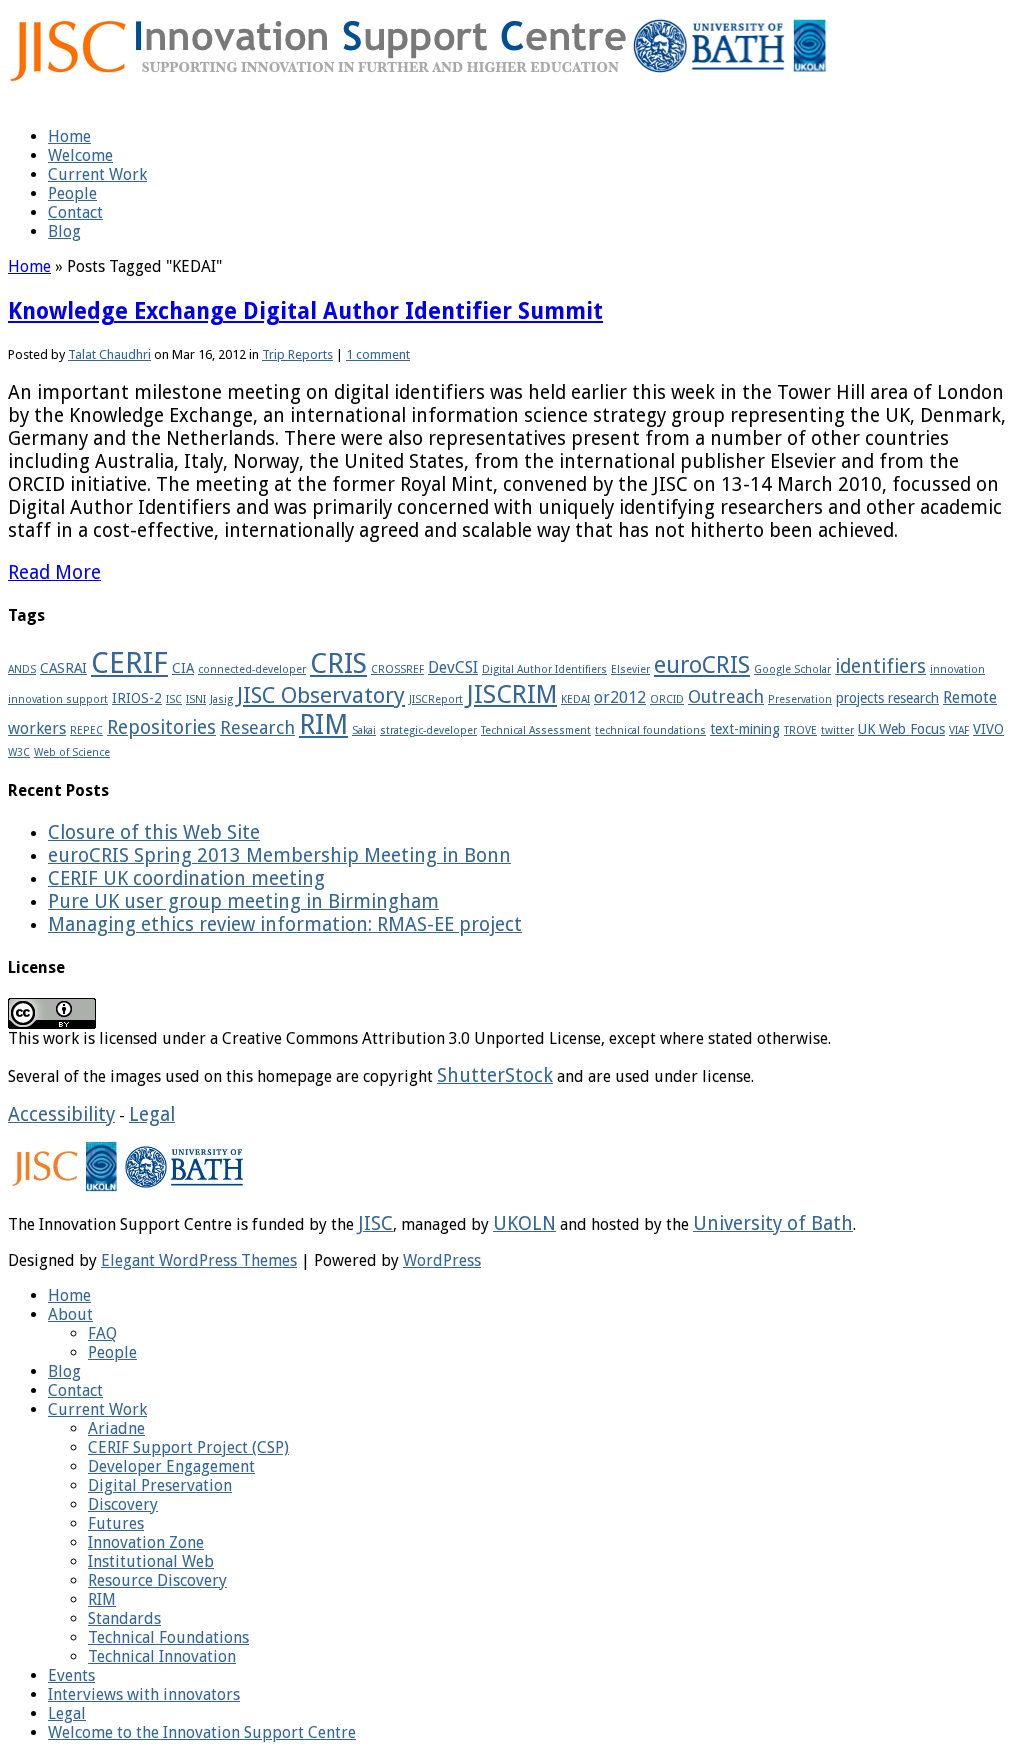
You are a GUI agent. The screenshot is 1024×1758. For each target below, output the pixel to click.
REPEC (86, 730)
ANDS (22, 669)
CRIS (338, 663)
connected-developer (252, 669)
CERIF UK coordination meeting (186, 878)
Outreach (726, 696)
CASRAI (63, 668)
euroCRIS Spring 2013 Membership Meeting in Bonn (279, 855)
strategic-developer (428, 730)
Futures (116, 1523)
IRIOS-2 (137, 698)
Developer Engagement (171, 1466)
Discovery (123, 1504)
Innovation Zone (146, 1542)
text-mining (745, 729)
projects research (887, 698)
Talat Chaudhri (109, 354)
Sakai (364, 730)
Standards (124, 1618)
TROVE (800, 730)
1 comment (378, 354)
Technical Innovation (162, 1656)
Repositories (161, 727)
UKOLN (524, 1223)
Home (69, 136)
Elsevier (630, 669)
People (72, 193)
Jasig (221, 699)
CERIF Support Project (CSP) (188, 1447)
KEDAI (575, 699)
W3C (19, 752)
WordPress (442, 1260)
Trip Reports (297, 354)
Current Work (97, 174)
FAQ (102, 1333)
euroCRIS (702, 665)
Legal (152, 1114)
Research (257, 727)
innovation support (58, 699)
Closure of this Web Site (154, 832)
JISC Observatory (321, 695)
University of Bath (773, 1223)
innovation (957, 669)
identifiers (880, 666)
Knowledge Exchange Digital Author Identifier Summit (305, 311)
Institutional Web (151, 1561)
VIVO (988, 729)
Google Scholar (792, 669)
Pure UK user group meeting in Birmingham (243, 901)
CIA (183, 668)
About (70, 1314)
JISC (375, 1223)
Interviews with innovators (144, 1694)
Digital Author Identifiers (544, 669)
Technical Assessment (536, 730)
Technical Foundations (168, 1637)
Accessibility (61, 1114)
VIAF (959, 730)
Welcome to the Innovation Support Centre (202, 1732)
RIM (323, 725)
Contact (75, 212)
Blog (64, 231)
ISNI (196, 699)
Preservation (800, 699)
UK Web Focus (901, 729)
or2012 (620, 697)
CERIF (129, 663)
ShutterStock (495, 1075)
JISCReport (436, 699)
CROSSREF (397, 669)
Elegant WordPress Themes (199, 1260)
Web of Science (72, 752)
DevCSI (453, 667)
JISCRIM (512, 694)
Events (71, 1675)
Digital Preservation (160, 1485)
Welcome (80, 155)
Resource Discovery (157, 1580)
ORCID (667, 699)
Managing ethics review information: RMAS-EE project (285, 924)
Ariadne (116, 1428)
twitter (837, 730)
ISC (174, 699)
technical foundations (650, 730)
